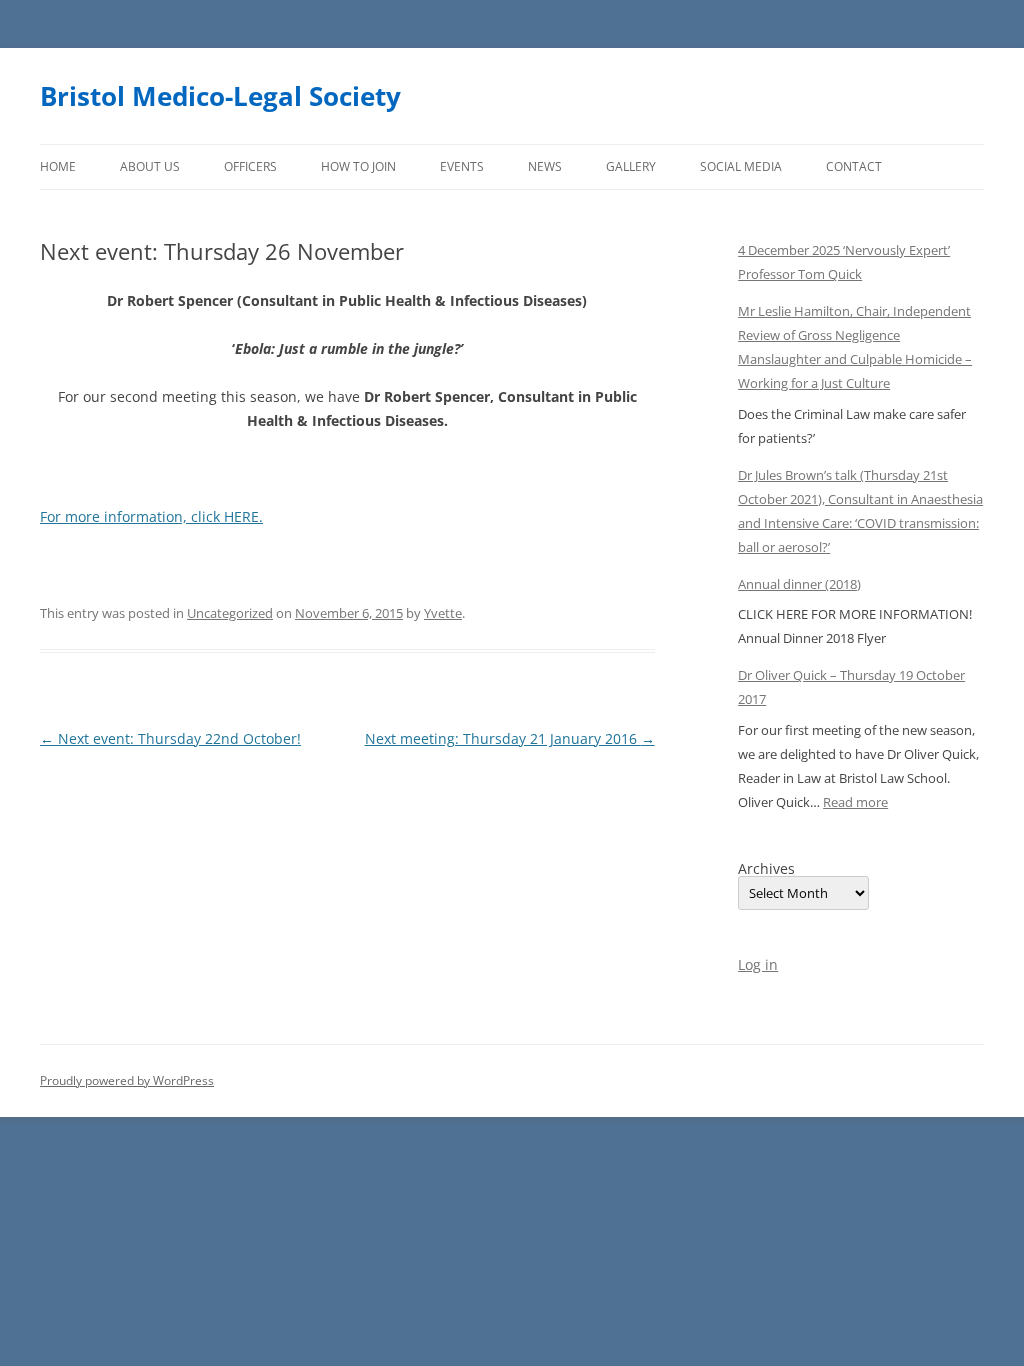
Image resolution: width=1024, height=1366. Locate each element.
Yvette (443, 613)
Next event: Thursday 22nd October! (170, 738)
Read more (855, 802)
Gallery (631, 166)
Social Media (741, 166)
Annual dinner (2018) (799, 584)
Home (58, 166)
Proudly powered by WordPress (127, 1080)
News (545, 166)
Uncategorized (230, 613)
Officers (250, 166)
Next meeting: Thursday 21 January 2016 (510, 738)
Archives (766, 869)
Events (462, 166)
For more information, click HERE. (151, 516)
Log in (758, 964)
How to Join (358, 166)
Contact (854, 166)
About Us (150, 166)
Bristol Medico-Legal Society (220, 96)
